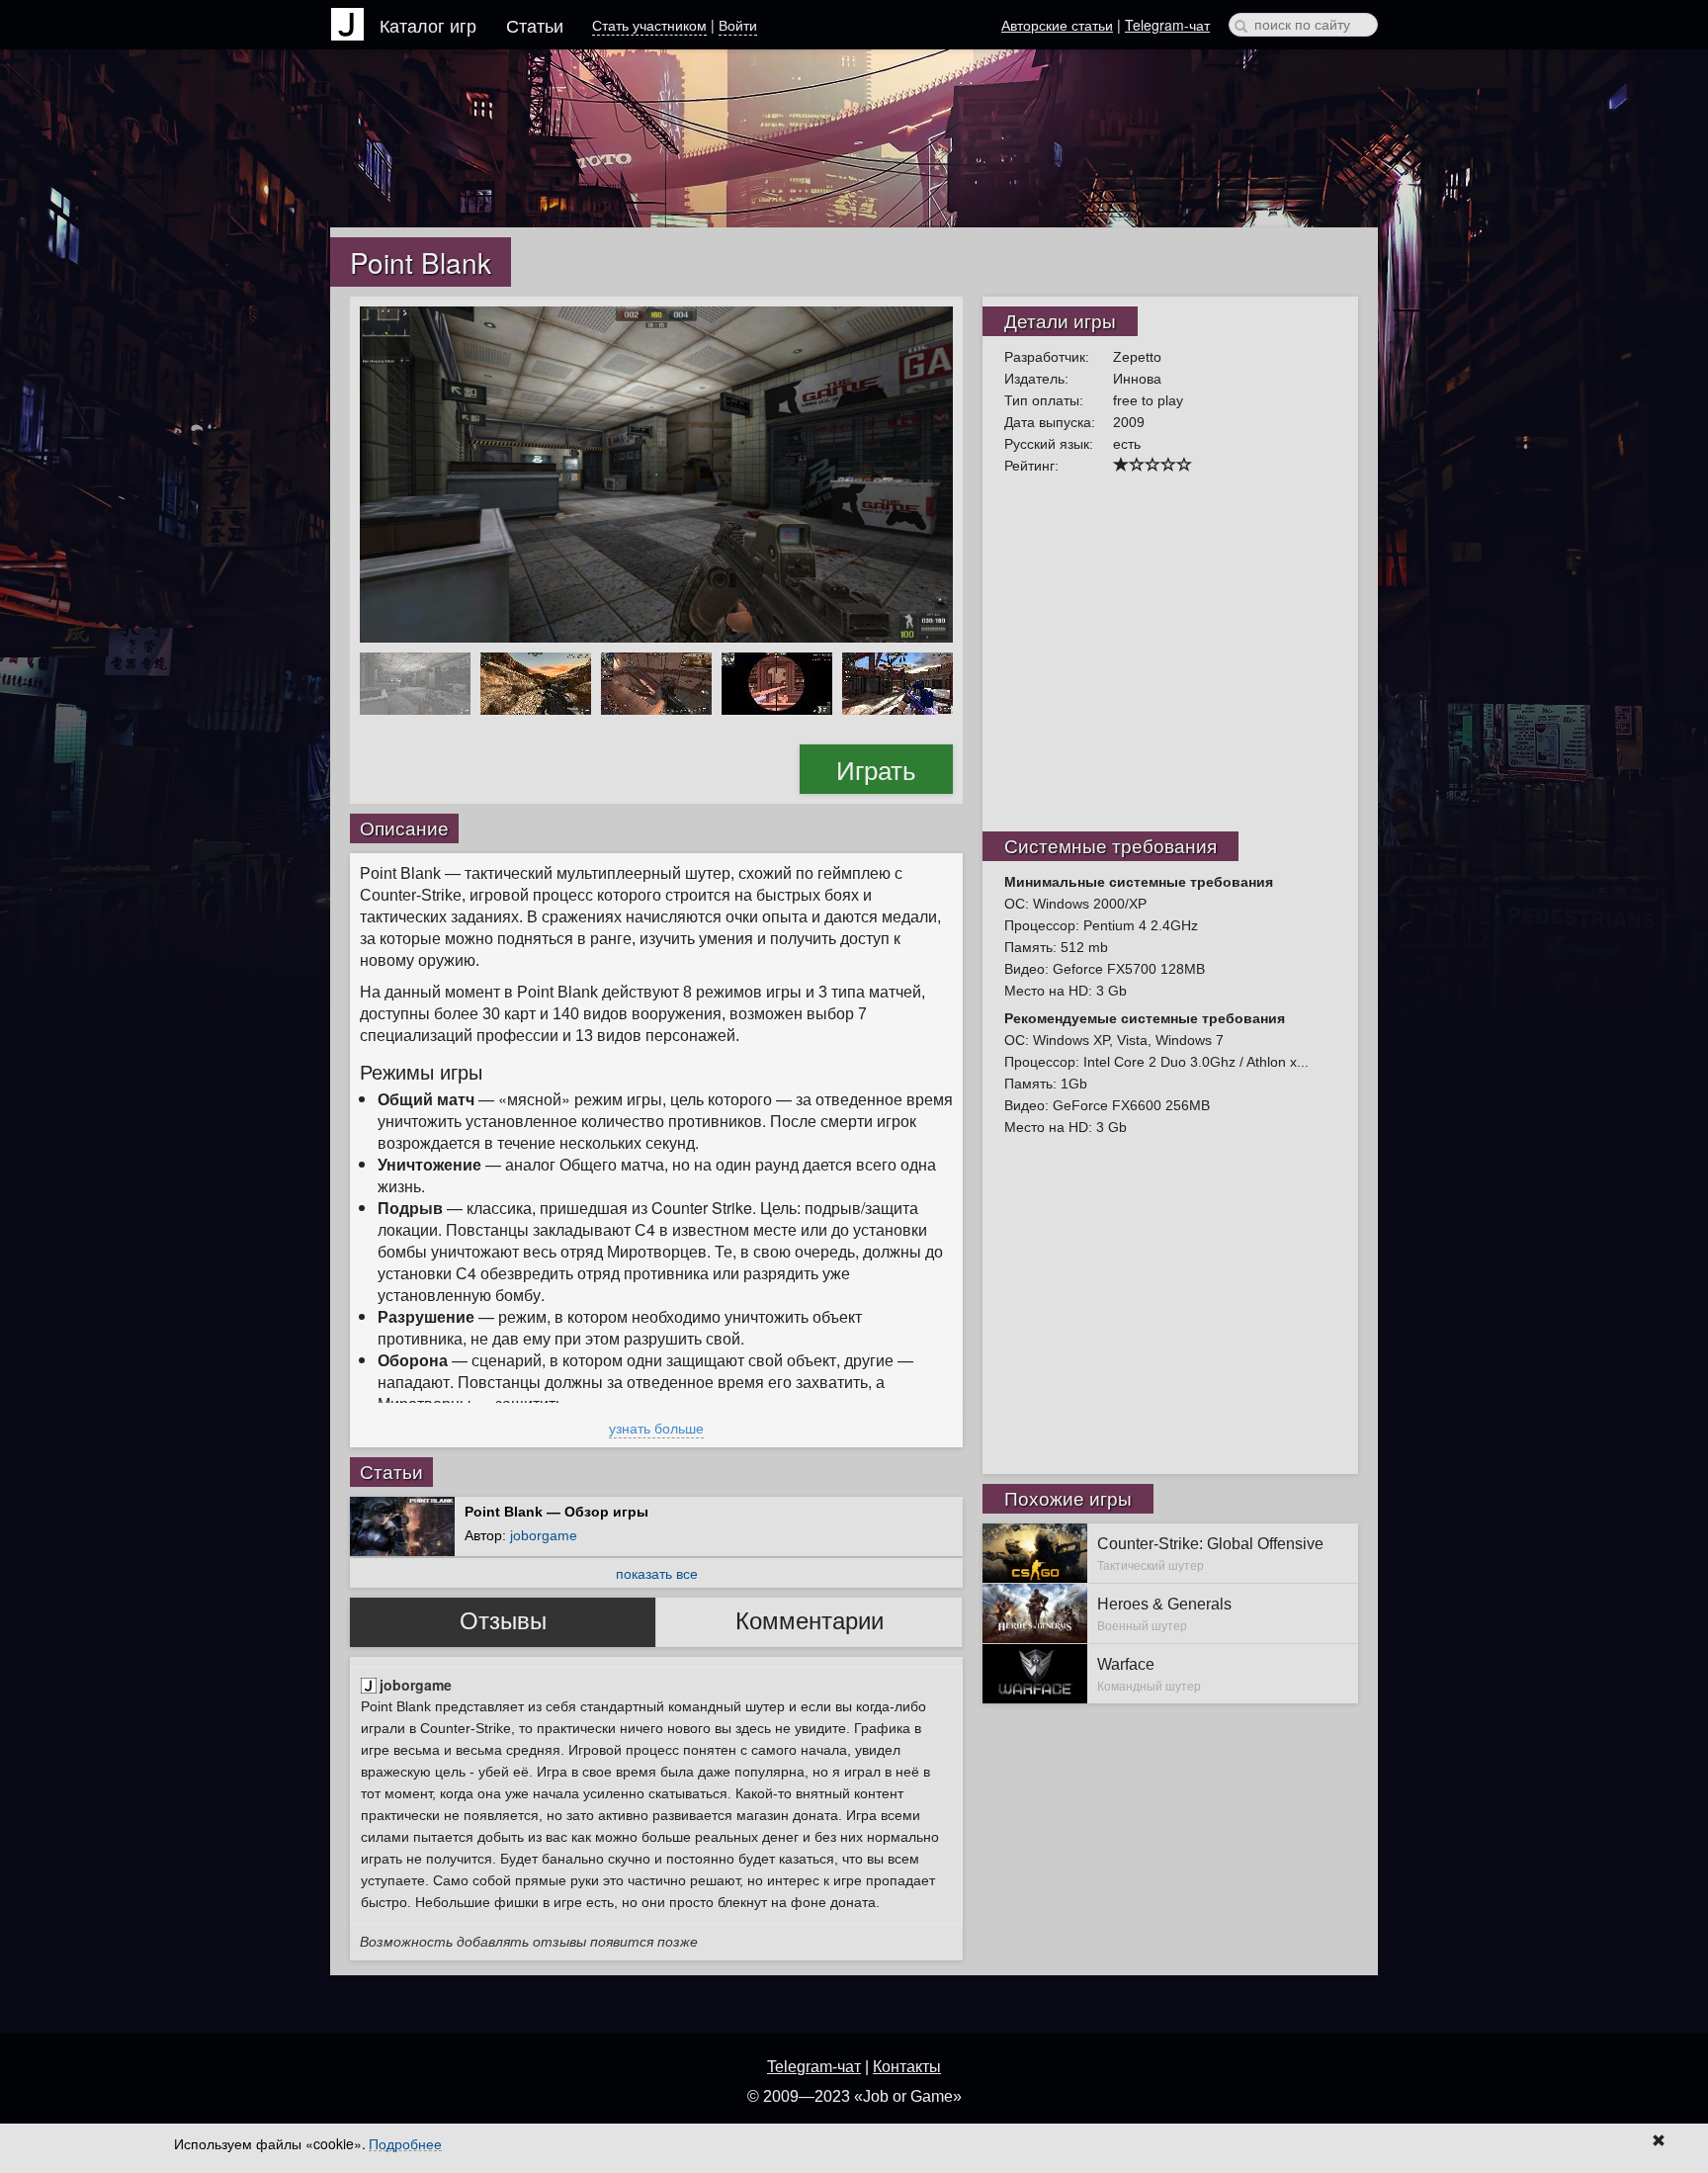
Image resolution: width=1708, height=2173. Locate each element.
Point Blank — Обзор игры (556, 1512)
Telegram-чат (1167, 25)
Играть (876, 769)
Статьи (535, 25)
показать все (657, 1573)
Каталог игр (428, 25)
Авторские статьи (1057, 25)
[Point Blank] (656, 473)
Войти (738, 25)
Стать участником (649, 25)
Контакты (907, 2067)
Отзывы (503, 1621)
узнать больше (656, 1428)
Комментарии (810, 1621)
